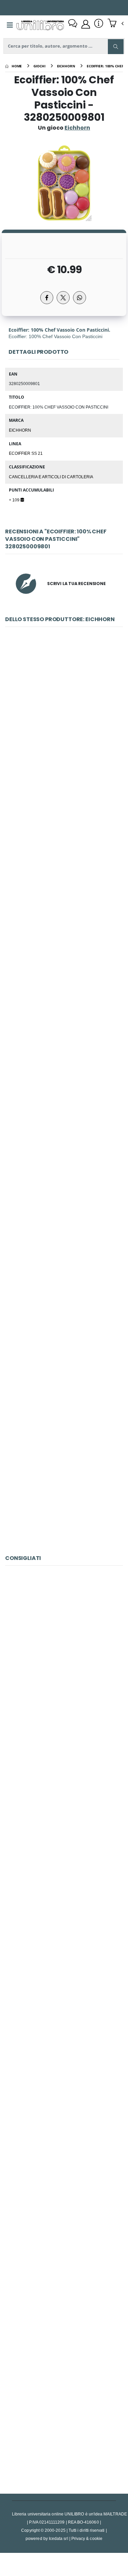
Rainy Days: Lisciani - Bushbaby (64, 2416)
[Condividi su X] (63, 298)
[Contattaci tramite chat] (73, 24)
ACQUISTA (67, 767)
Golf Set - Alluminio (64, 2113)
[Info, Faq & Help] (99, 24)
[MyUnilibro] (86, 24)
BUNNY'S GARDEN (64, 1658)
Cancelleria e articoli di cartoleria (51, 477)
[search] (116, 47)
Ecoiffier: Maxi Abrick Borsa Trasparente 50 (64, 1477)
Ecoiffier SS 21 (26, 453)
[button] (116, 24)
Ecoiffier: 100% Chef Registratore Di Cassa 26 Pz (66, 1325)
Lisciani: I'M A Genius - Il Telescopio (64, 1809)
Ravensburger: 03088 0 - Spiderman (64, 2264)
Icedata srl (59, 2538)
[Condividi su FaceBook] (47, 298)
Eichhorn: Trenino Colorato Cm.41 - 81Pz (64, 1022)
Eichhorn (20, 430)
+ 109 (15, 500)
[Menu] (10, 25)
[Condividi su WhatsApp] (80, 298)
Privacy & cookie (87, 2538)
